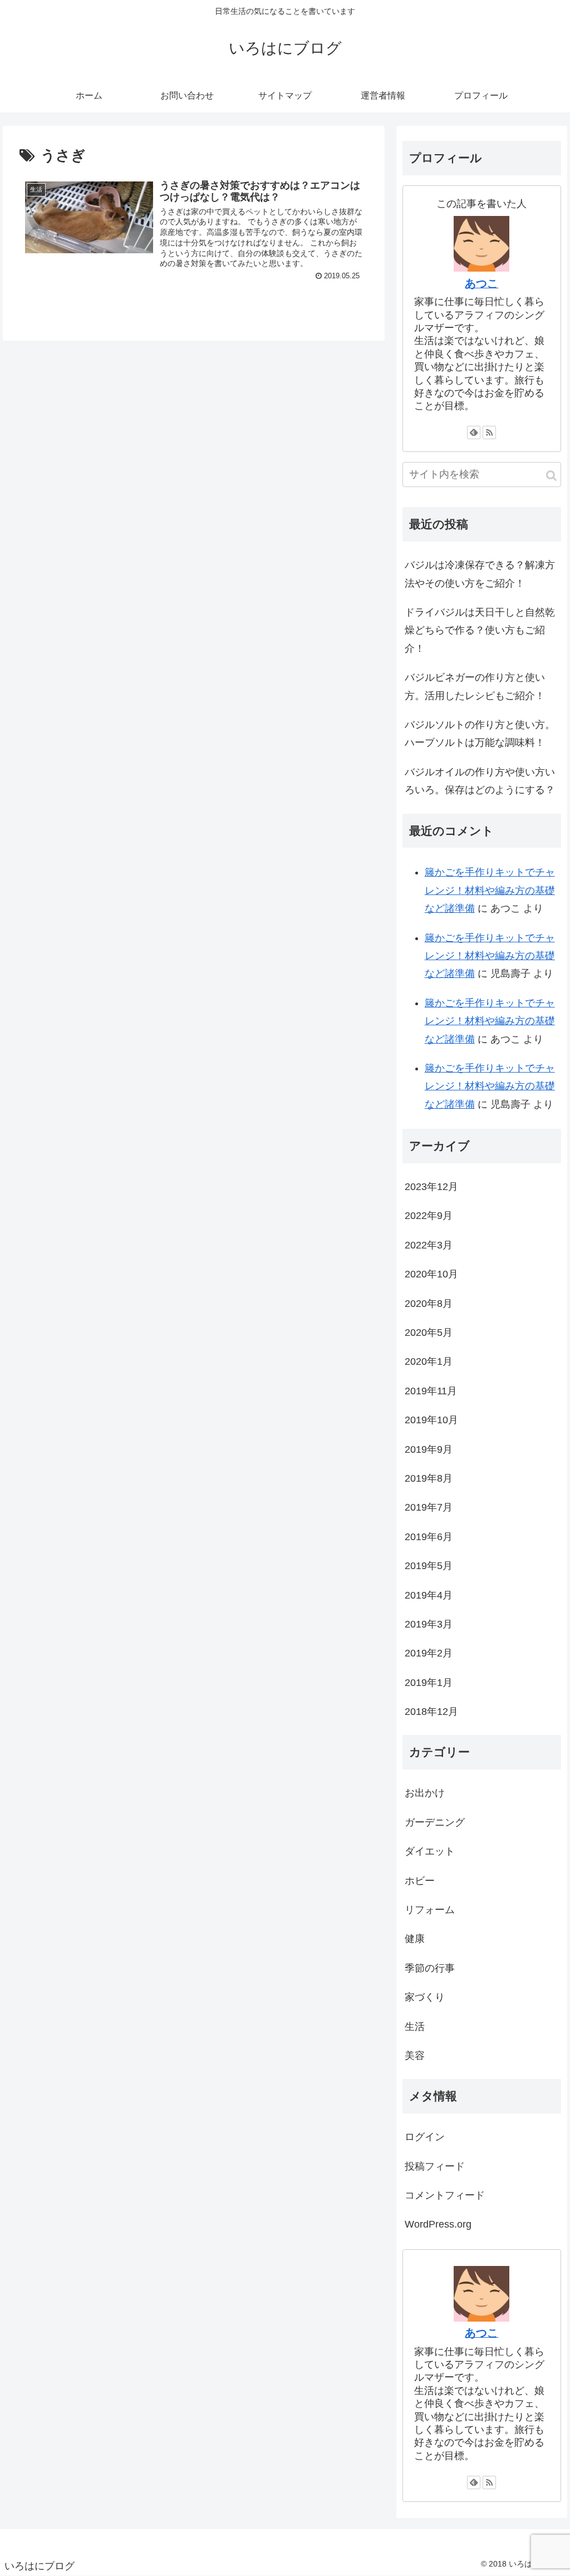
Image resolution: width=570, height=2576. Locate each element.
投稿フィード (435, 2166)
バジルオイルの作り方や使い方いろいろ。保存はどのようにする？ (480, 781)
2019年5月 (429, 1566)
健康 (415, 1939)
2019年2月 (429, 1653)
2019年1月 (429, 1683)
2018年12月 (431, 1712)
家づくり (425, 1997)
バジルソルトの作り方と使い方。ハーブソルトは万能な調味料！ (480, 734)
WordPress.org (438, 2224)
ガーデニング (435, 1822)
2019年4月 (429, 1595)
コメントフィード (445, 2195)
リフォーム (430, 1910)
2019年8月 (429, 1478)
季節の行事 (430, 1968)
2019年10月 (431, 1420)
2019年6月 (429, 1537)
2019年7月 (429, 1507)
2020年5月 (429, 1333)
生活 (415, 2027)
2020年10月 (431, 1274)
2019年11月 (431, 1391)
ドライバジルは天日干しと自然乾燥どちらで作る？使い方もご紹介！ (480, 630)
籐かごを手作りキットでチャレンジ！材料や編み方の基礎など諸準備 (490, 890)
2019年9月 (429, 1449)
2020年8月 (429, 1304)
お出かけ (425, 1793)
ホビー (420, 1881)
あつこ (481, 283)
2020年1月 (429, 1361)
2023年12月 (431, 1187)
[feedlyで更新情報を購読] (474, 432)
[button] (551, 476)
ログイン (425, 2137)
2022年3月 (429, 1245)
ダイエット (430, 1851)
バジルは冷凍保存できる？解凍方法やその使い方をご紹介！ (480, 574)
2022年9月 (429, 1216)
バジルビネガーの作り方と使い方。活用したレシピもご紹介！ (475, 686)
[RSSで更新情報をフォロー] (489, 432)
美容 (415, 2056)
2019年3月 (429, 1624)
